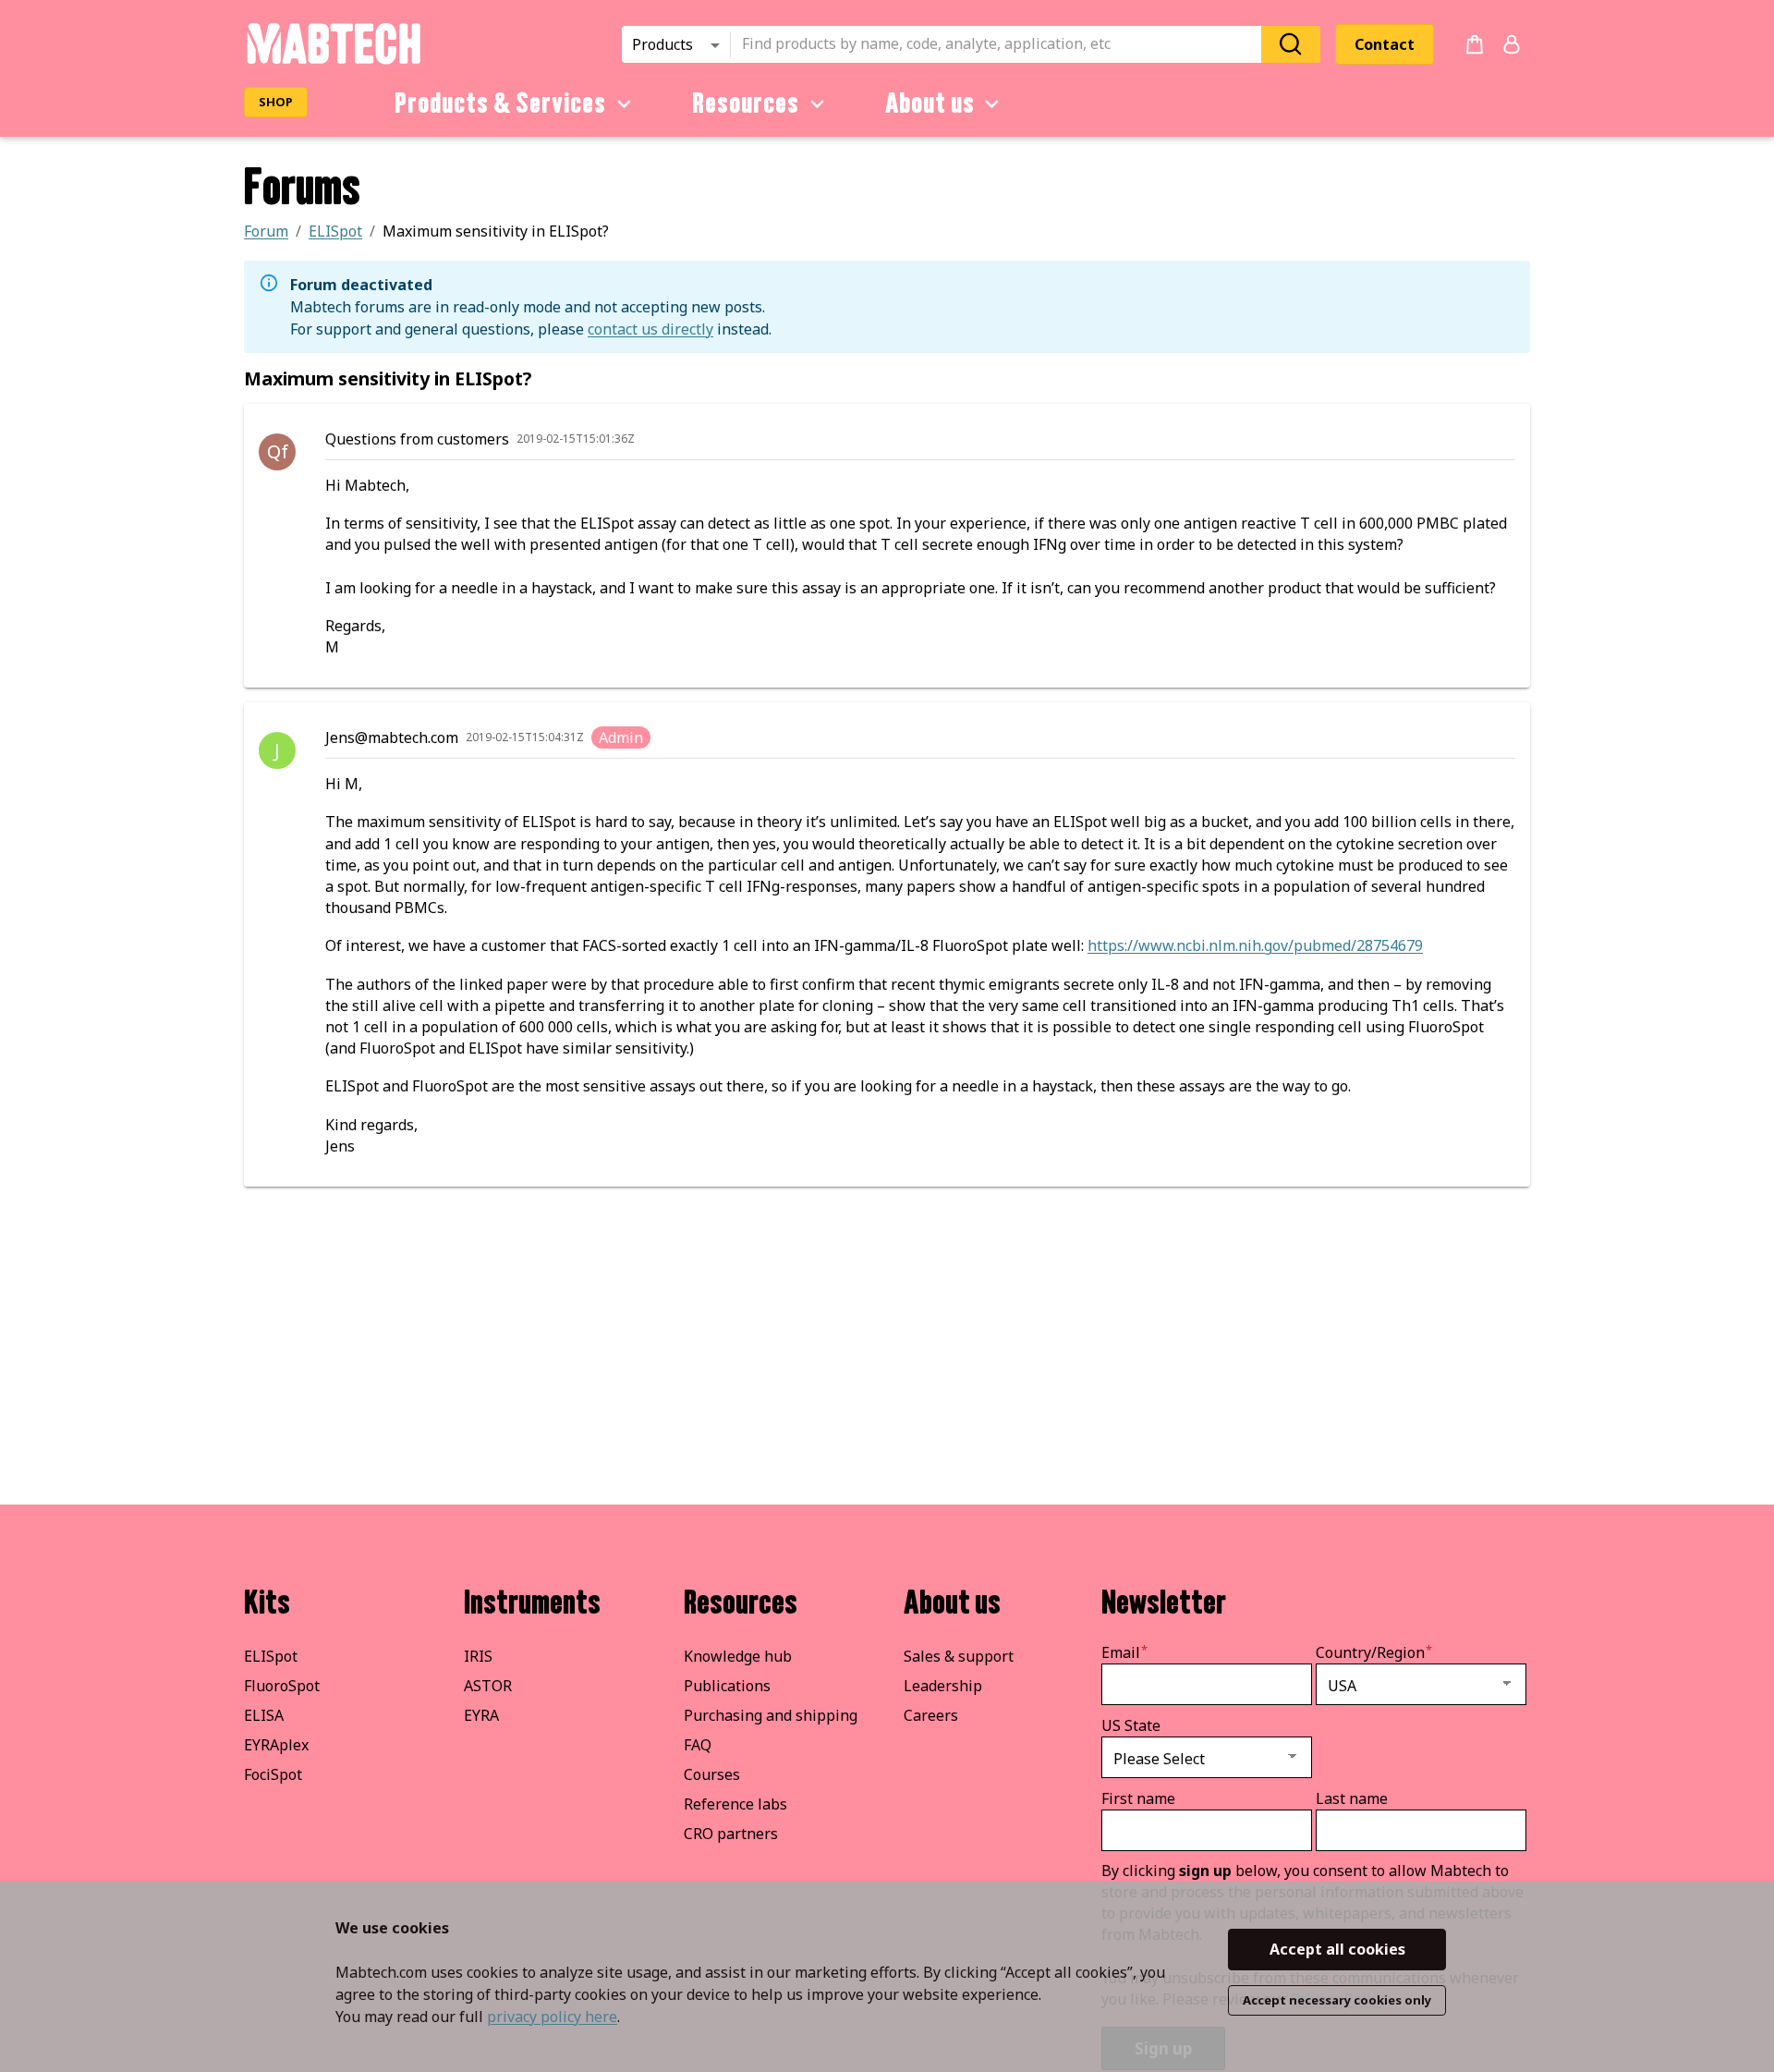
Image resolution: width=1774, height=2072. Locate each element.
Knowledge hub (738, 1656)
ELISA (264, 1715)
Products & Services (500, 104)
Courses (712, 1774)
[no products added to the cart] (1475, 44)
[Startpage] (333, 61)
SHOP (276, 102)
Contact (1385, 44)
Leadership (943, 1686)
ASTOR (488, 1686)
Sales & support (959, 1656)
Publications (727, 1686)
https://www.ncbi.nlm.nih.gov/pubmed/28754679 (1255, 945)
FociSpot (273, 1774)
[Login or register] (1512, 44)
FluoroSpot (282, 1686)
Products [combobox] (662, 44)
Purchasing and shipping (771, 1715)
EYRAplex (276, 1745)
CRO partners (731, 1834)
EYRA (481, 1715)
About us (930, 104)
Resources (746, 104)
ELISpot (271, 1656)
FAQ (698, 1745)
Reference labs (735, 1804)
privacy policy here (552, 2017)
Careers (931, 1715)
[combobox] (1002, 44)
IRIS (478, 1656)
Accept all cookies (1337, 1949)
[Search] (1291, 44)
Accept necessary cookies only (1337, 2000)
